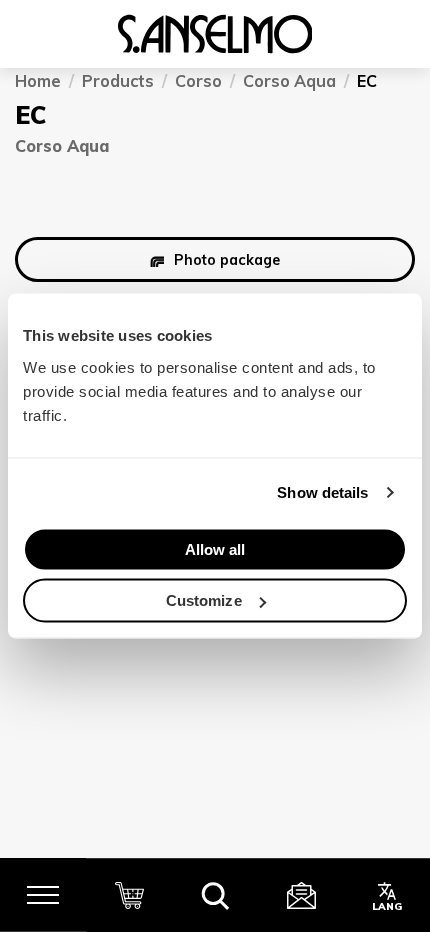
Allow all (215, 548)
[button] (215, 895)
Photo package (227, 259)
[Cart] (129, 895)
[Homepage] (215, 34)
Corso (198, 81)
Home (38, 81)
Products (118, 81)
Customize (204, 600)
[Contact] (301, 895)
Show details (322, 492)
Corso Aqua (289, 81)
